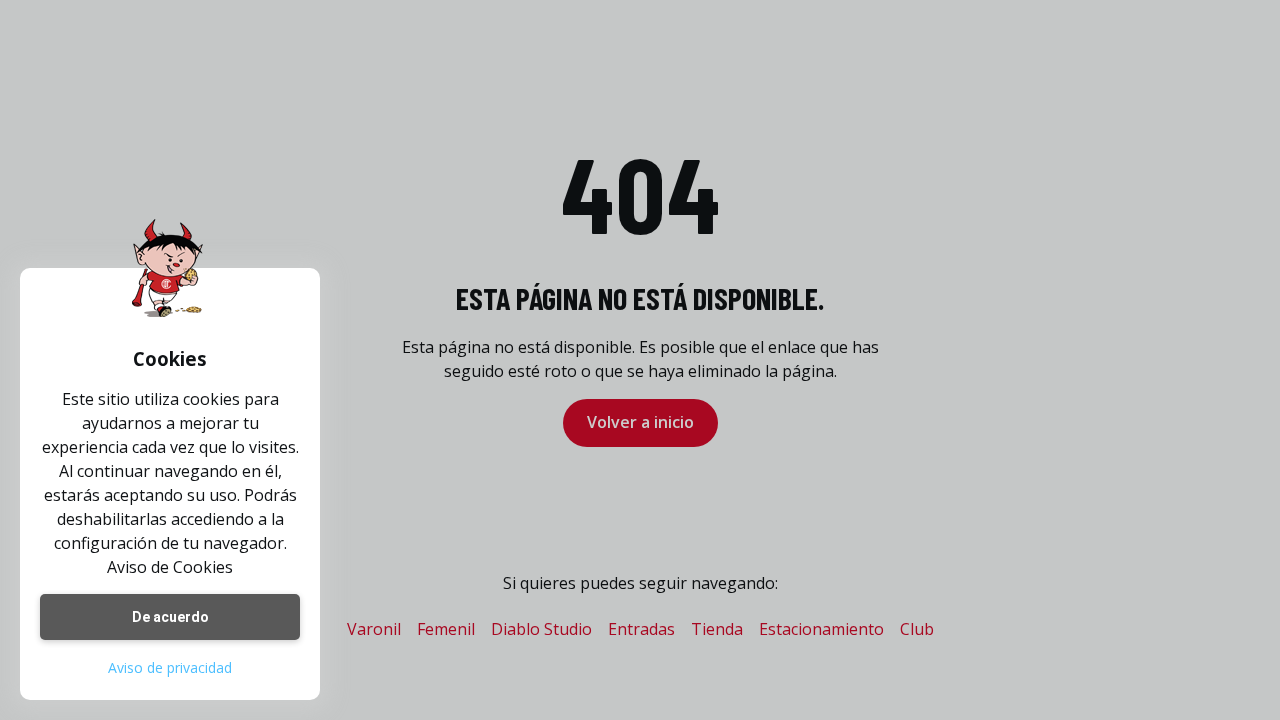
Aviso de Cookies (170, 567)
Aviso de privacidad (170, 667)
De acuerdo (170, 617)
